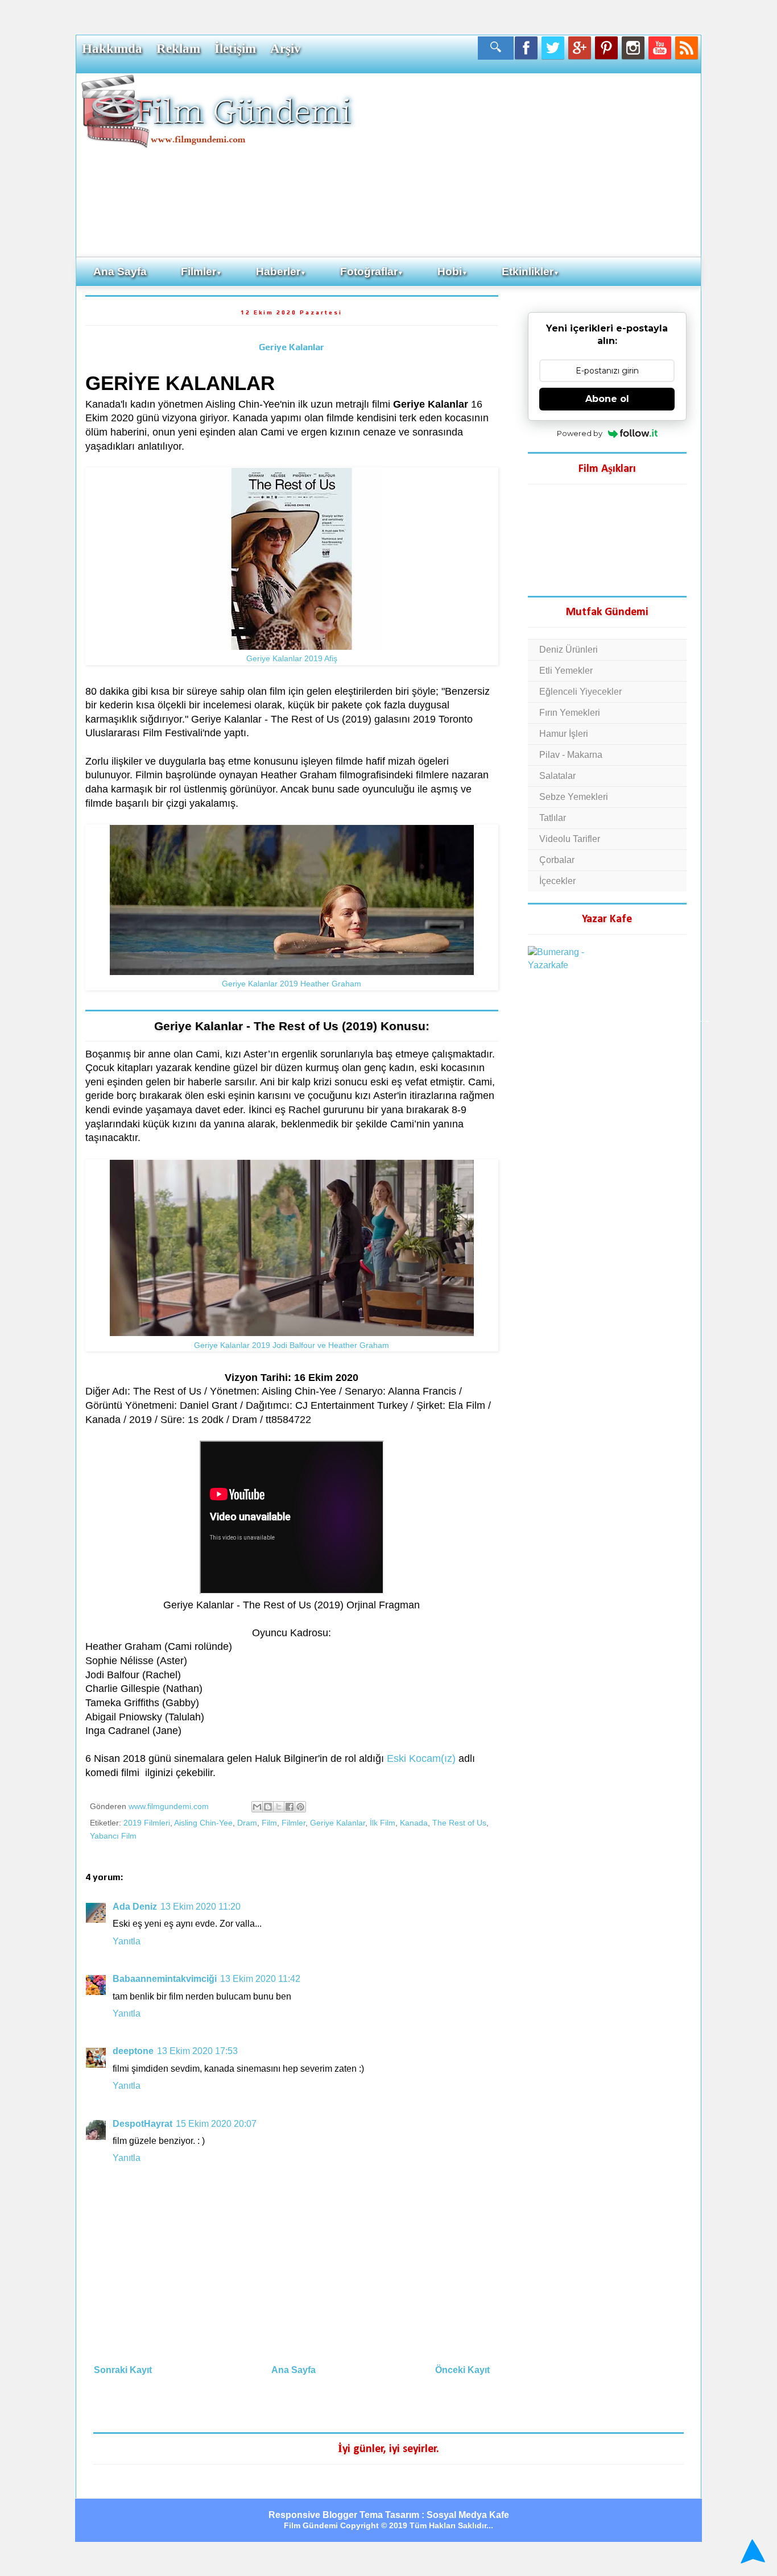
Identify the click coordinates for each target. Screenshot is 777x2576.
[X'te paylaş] (279, 1807)
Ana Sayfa (120, 271)
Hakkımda (112, 48)
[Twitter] (553, 48)
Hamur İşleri (564, 734)
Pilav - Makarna (571, 755)
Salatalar (557, 776)
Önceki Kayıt (462, 2370)
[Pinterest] (606, 48)
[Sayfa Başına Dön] (751, 2552)
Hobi (452, 271)
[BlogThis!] (268, 1807)
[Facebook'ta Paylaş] (290, 1807)
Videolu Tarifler (570, 839)
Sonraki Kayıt (123, 2370)
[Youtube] (660, 48)
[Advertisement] (528, 164)
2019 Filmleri (147, 1823)
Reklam (178, 48)
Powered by (580, 433)
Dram (247, 1823)
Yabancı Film (113, 1836)
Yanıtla (127, 1941)
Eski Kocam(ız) (421, 1758)
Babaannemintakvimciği (165, 1979)
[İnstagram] (633, 48)
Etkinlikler (530, 271)
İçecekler (557, 881)
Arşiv (286, 48)
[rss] (687, 48)
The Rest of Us (459, 1823)
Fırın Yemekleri (570, 713)
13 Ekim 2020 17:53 (197, 2051)
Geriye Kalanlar (292, 347)
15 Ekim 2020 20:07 (216, 2124)
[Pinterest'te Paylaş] (300, 1807)
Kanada (414, 1823)
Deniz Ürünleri (569, 650)
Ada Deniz (135, 1907)
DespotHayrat (142, 2124)
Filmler (201, 271)
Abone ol (607, 399)
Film (269, 1823)
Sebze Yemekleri (574, 797)
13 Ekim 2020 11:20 (201, 1907)
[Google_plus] (580, 48)
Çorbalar (557, 860)
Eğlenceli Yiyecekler (580, 692)
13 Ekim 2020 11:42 (260, 1979)
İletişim (235, 48)
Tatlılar (553, 818)
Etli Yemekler (566, 671)
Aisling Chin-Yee (203, 1823)
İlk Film (383, 1823)
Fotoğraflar (372, 271)
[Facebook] (526, 48)
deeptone (133, 2051)
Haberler (281, 271)
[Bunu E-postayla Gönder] (257, 1807)
